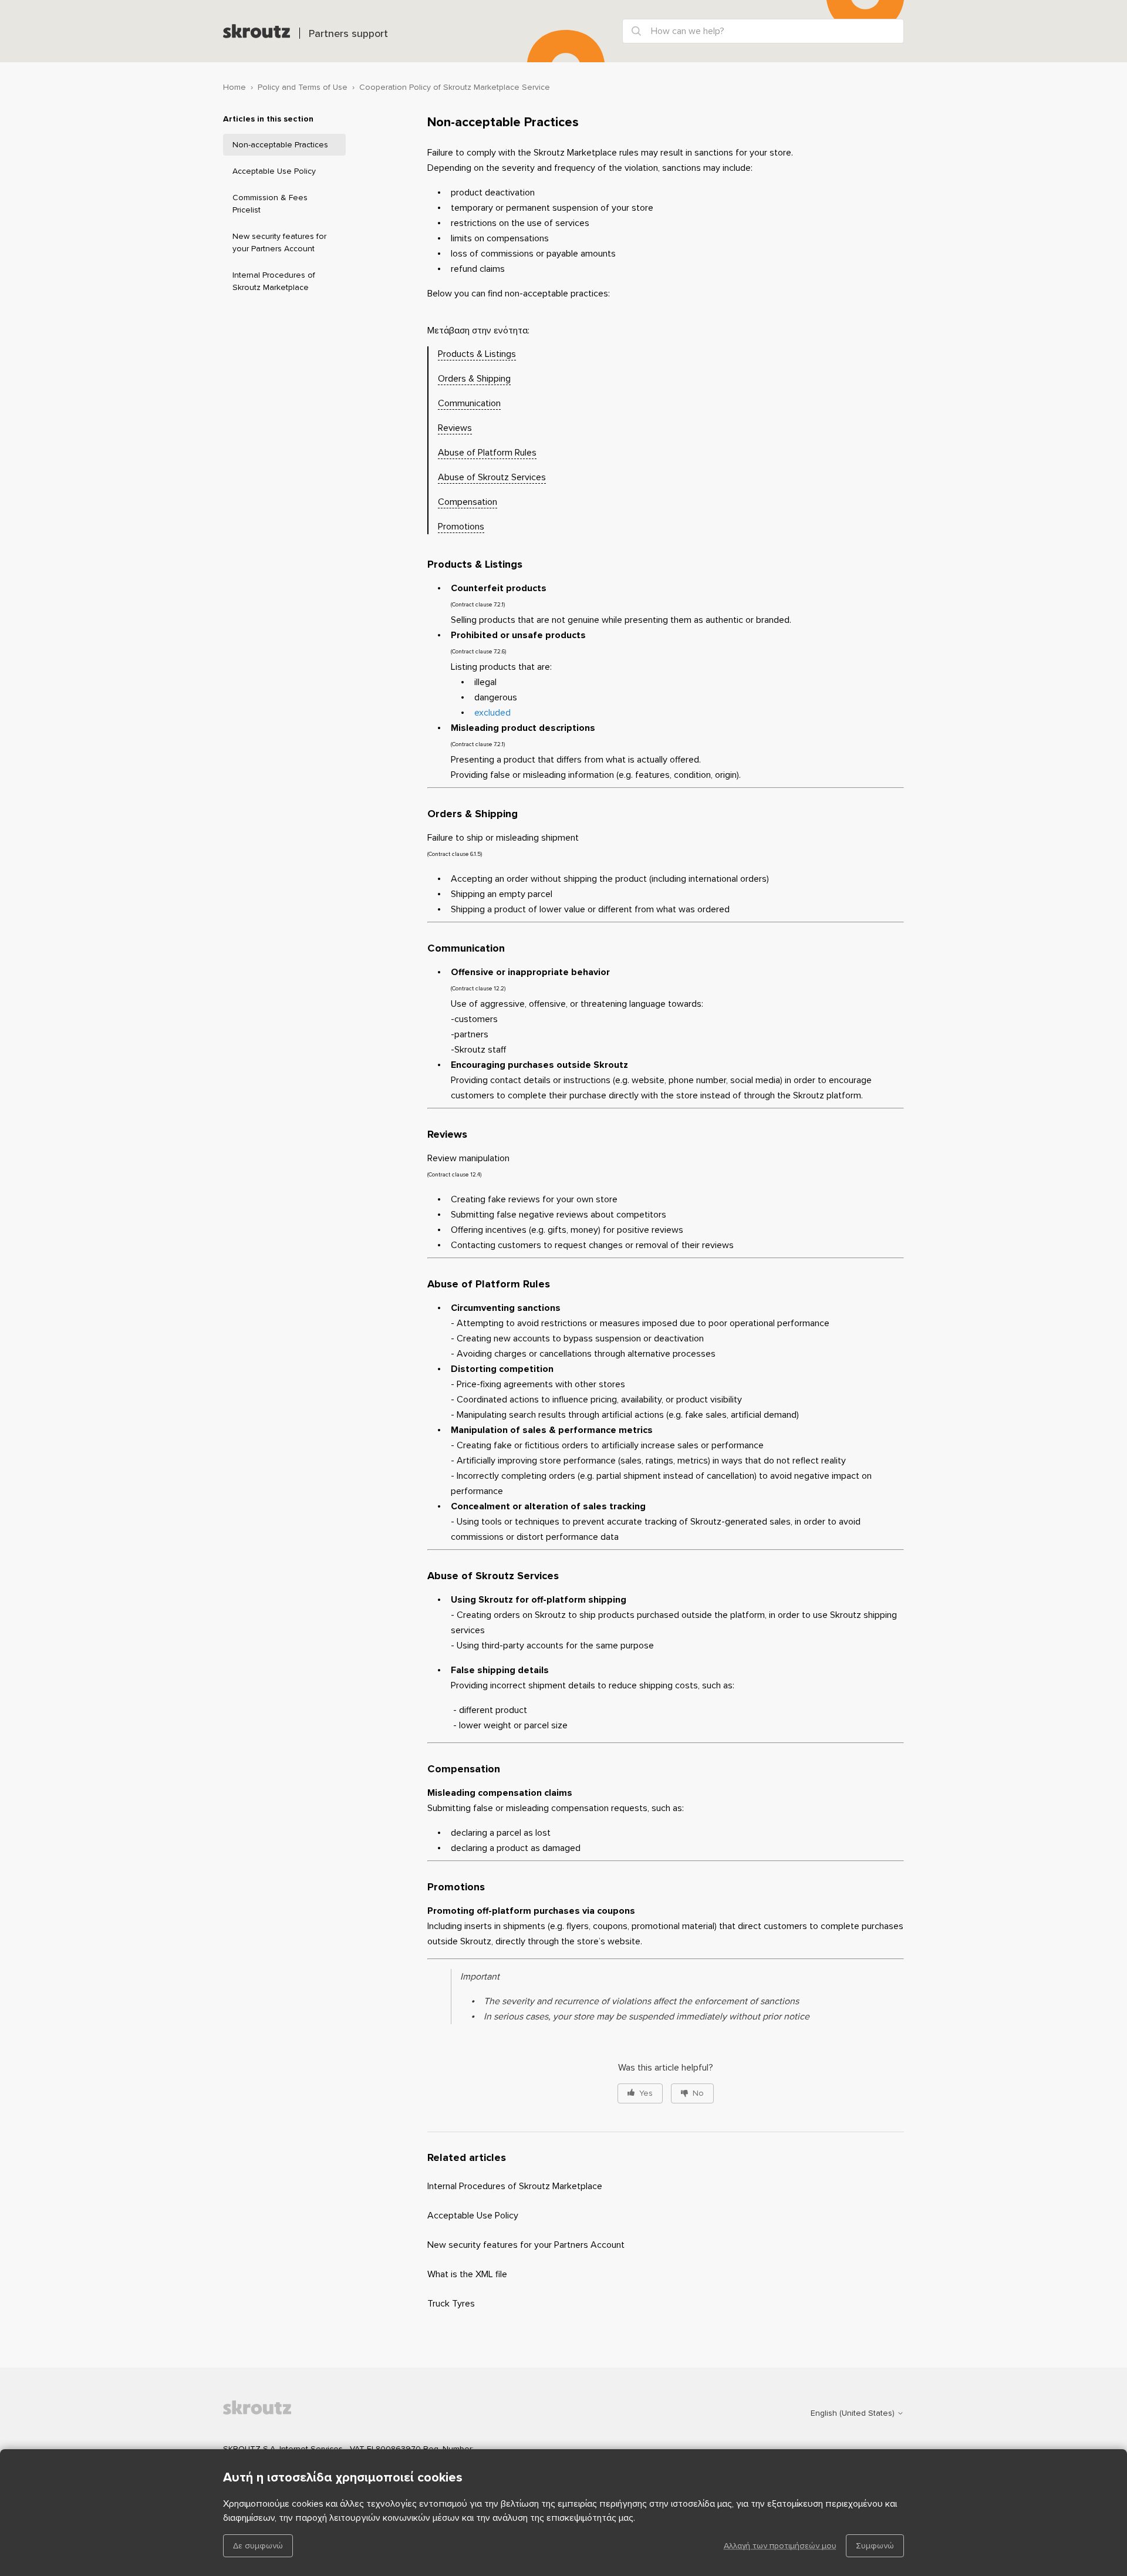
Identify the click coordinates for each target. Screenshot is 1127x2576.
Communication (469, 403)
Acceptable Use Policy (274, 171)
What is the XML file (467, 2274)
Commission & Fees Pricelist (270, 204)
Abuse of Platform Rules (487, 453)
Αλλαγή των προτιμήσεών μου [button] (780, 2546)
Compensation (468, 502)
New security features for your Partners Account (279, 242)
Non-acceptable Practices (280, 145)
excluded (494, 713)
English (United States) (854, 2413)
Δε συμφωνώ (258, 2546)
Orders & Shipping (474, 379)
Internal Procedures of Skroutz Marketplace (274, 281)
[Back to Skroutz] (282, 2413)
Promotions (461, 527)
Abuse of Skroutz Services (492, 477)
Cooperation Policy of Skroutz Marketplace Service (455, 87)
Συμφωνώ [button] (875, 2546)
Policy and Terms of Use (303, 87)
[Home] (257, 31)
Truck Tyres (451, 2304)
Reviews (455, 428)
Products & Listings (477, 354)
